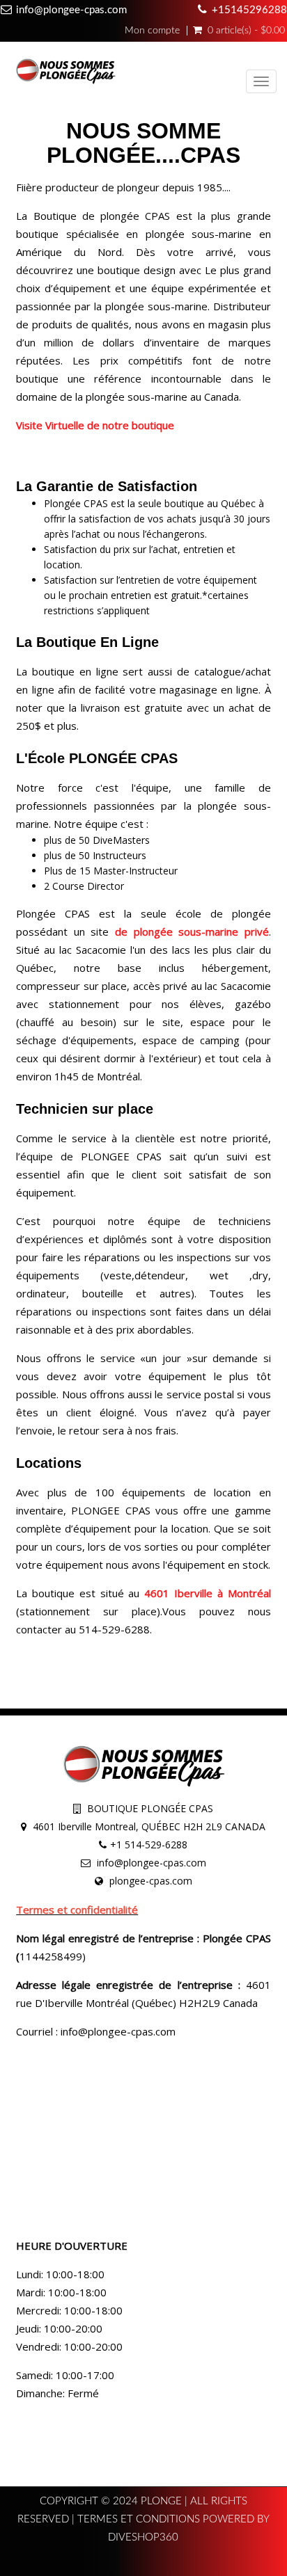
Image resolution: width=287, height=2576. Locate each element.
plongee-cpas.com (151, 1881)
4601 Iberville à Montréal (205, 1593)
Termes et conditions (140, 2519)
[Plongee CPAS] (65, 73)
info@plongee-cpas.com (71, 10)
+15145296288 (249, 10)
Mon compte (152, 31)
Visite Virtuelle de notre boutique (95, 425)
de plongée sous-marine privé (192, 931)
